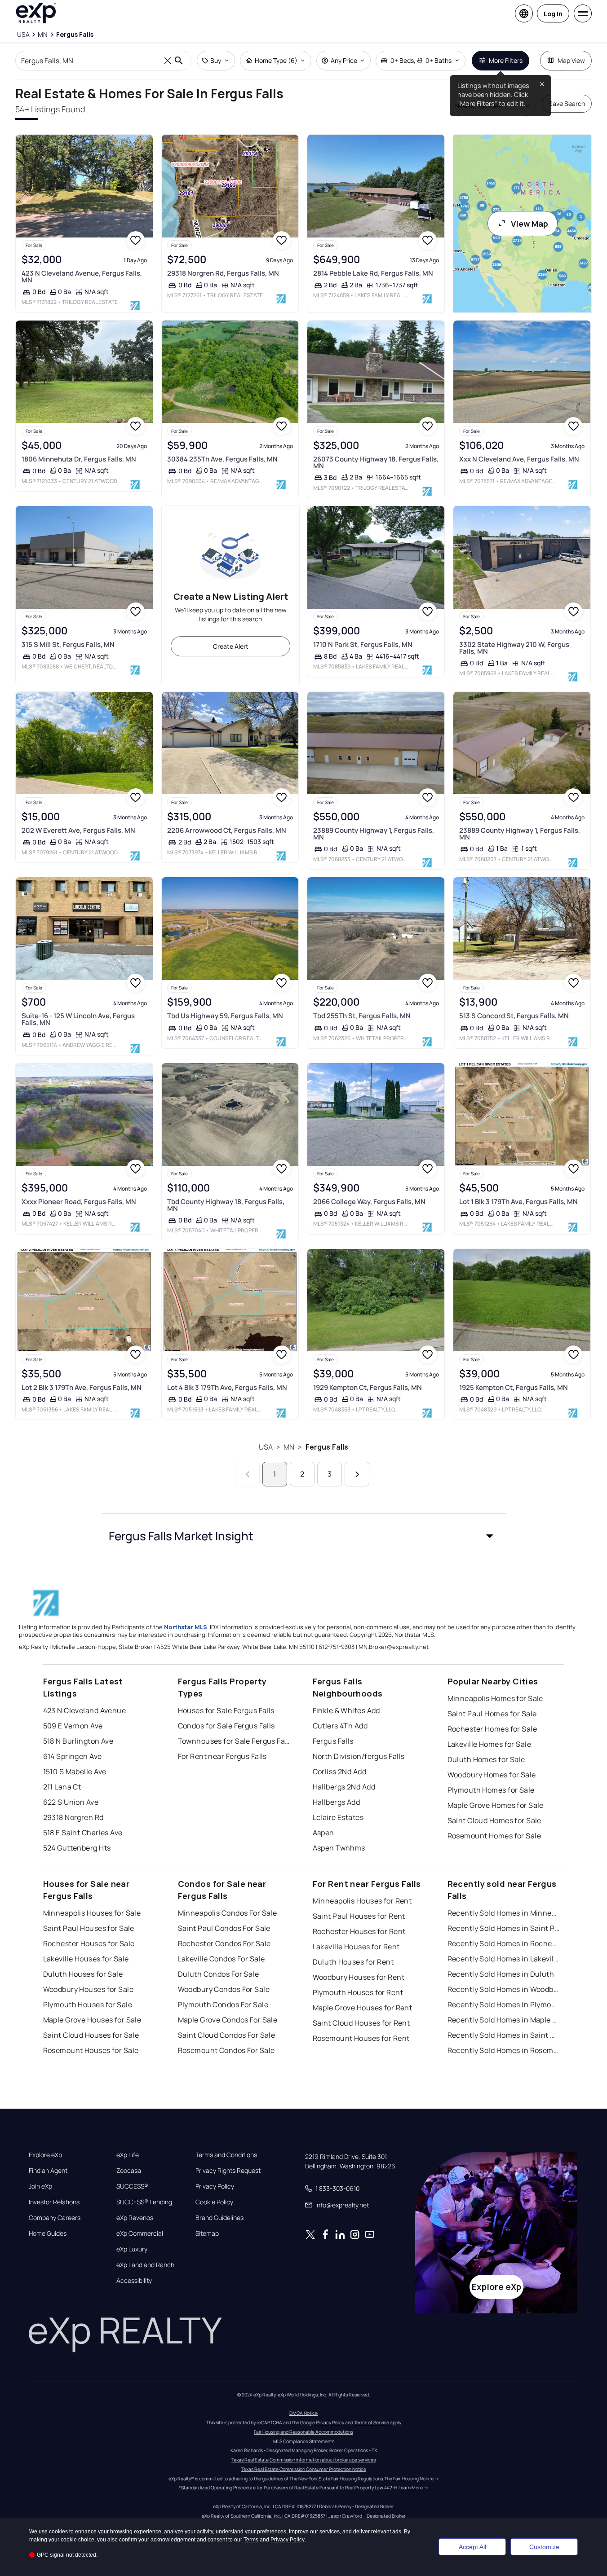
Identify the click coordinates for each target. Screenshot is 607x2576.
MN (289, 1447)
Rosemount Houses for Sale (91, 2050)
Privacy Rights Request (228, 2171)
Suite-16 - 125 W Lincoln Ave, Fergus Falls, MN (78, 1019)
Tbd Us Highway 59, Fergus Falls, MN (225, 1016)
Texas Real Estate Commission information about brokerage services (303, 2460)
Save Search (567, 103)
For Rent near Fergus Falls (222, 1756)
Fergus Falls (327, 1447)
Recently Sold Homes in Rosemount (504, 2050)
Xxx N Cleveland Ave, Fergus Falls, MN (519, 459)
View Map (529, 224)
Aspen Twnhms (339, 1848)
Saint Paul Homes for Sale (492, 1714)
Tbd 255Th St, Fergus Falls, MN (362, 1016)
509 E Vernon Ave (73, 1726)
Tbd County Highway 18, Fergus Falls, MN (226, 1205)
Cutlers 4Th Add (340, 1726)
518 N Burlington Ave (78, 1741)
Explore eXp (45, 2155)
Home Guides (48, 2233)
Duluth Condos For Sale (219, 1974)
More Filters (506, 60)
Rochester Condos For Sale (224, 1943)
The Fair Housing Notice (409, 2479)
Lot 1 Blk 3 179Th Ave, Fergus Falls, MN (518, 1202)
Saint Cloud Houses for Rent (361, 2023)
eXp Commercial (140, 2233)
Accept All (472, 2547)
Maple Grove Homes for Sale (496, 1805)
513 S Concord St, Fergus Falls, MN (514, 1016)
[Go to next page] (357, 1474)
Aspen (323, 1833)
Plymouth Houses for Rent (358, 1992)
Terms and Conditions (226, 2155)
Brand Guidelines (219, 2218)
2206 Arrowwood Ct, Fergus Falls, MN (227, 830)
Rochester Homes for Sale (492, 1729)
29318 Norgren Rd (73, 1817)
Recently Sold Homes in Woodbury (504, 1989)
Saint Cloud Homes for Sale (494, 1820)
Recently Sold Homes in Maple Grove (504, 2020)
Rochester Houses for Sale (89, 1943)
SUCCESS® (132, 2186)
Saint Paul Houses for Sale (89, 1928)
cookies (58, 2532)
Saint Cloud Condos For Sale (227, 2035)
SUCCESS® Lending (144, 2202)
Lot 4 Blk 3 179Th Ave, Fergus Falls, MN (227, 1387)
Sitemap (207, 2233)
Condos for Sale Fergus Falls (226, 1726)
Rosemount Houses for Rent (361, 2038)
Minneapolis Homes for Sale (495, 1698)
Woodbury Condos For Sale (224, 1989)
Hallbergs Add (337, 1802)
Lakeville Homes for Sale (490, 1744)
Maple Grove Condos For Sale (228, 2020)
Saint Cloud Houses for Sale (91, 2035)
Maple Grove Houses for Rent (363, 2008)
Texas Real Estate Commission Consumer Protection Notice (304, 2469)
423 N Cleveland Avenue (85, 1710)
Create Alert (231, 646)
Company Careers (55, 2218)
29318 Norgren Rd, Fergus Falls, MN (223, 273)
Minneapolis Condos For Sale (228, 1913)
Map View (571, 60)
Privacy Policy (215, 2186)
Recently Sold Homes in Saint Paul (504, 1928)
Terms (251, 2540)
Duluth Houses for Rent (353, 1962)
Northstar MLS (186, 1627)
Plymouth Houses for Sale (88, 2005)
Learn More (411, 2488)
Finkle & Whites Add (346, 1710)
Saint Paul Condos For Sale (224, 1928)
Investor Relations (54, 2202)
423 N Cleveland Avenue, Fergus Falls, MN (82, 277)
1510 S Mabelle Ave (75, 1772)
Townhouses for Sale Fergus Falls (234, 1741)
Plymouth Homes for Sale (491, 1790)
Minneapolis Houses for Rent (362, 1901)
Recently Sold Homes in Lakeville (504, 1959)
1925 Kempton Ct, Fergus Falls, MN (514, 1387)
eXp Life (128, 2155)
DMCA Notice (303, 2413)
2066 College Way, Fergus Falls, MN (369, 1202)
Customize (544, 2547)
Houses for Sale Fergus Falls (226, 1710)
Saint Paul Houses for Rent (359, 1916)
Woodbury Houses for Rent (359, 1977)
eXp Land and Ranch (145, 2265)
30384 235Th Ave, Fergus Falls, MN (222, 459)
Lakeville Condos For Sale (222, 1959)
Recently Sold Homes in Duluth (501, 1974)
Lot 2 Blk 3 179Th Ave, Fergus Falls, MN (82, 1387)
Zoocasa (129, 2171)
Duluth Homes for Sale (486, 1759)
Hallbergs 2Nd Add (344, 1787)
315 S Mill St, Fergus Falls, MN (68, 644)
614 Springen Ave (73, 1756)
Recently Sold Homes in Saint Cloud (504, 2035)
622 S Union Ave (71, 1802)
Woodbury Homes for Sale (492, 1775)
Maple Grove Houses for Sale (92, 2020)
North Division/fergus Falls (359, 1756)
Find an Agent (48, 2171)
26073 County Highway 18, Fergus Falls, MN (376, 462)
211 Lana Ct (62, 1787)
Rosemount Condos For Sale (226, 2050)
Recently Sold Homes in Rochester (504, 1943)
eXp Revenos (135, 2218)
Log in (553, 14)
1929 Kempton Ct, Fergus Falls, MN (368, 1387)
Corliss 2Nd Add (340, 1772)
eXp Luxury (132, 2249)
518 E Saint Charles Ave (83, 1833)
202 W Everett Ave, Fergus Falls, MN (78, 830)
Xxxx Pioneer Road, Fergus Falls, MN (79, 1202)
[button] (304, 1536)
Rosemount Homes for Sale (494, 1836)
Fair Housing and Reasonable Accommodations (303, 2432)
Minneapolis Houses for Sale (92, 1913)
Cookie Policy (214, 2202)
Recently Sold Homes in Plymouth (504, 2005)
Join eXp (40, 2186)
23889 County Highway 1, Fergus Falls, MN (374, 834)
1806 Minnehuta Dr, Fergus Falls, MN (79, 459)
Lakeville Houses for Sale (86, 1959)
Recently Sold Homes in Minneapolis (504, 1913)
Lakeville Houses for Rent (356, 1947)
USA (266, 1447)
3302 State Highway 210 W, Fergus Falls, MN (514, 648)
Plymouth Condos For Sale (223, 2005)
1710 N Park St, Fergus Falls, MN (363, 644)
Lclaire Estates (338, 1817)
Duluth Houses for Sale (83, 1974)
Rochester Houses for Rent (359, 1931)
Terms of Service (372, 2422)
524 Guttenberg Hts (77, 1848)
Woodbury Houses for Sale (89, 1989)
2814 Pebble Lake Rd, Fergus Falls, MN (373, 273)
